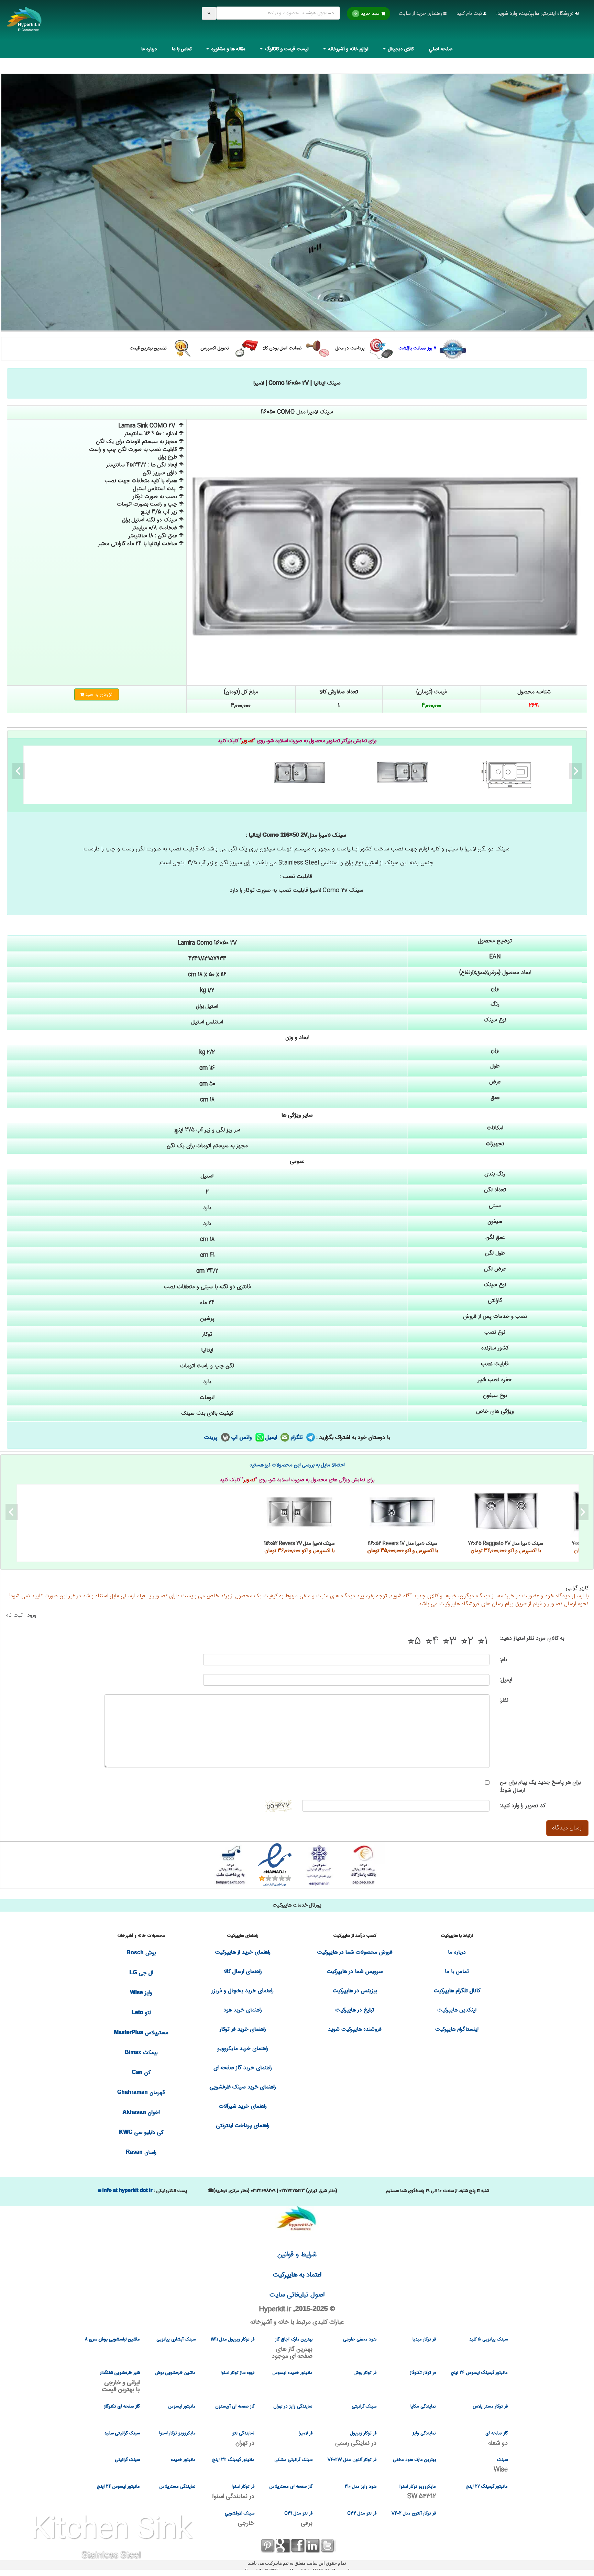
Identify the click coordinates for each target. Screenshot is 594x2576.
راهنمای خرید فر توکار (243, 2029)
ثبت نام (14, 1615)
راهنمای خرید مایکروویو (243, 2049)
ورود (32, 1615)
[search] (209, 13)
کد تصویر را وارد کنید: (522, 1806)
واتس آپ (243, 1438)
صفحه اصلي (441, 49)
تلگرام (298, 1438)
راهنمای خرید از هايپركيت (243, 1952)
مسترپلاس (141, 2033)
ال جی (141, 1973)
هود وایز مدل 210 (361, 2487)
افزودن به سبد (99, 694)
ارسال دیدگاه (567, 1828)
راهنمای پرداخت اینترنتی (243, 2126)
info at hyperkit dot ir (127, 2190)
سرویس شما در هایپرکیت (355, 1972)
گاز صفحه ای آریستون (235, 2406)
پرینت (212, 1438)
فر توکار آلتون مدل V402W (352, 2460)
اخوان (141, 2113)
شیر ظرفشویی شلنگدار (120, 2381)
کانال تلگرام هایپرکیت (457, 1991)
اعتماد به (297, 2275)
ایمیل (272, 1438)
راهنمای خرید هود (243, 2010)
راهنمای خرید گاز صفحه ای (243, 2068)
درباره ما (149, 49)
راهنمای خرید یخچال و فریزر (243, 1991)
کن (141, 2073)
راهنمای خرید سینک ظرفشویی (243, 2087)
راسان (141, 2153)
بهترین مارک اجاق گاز (292, 2348)
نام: (503, 1660)
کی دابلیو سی (141, 2133)
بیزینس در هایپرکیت (355, 1991)
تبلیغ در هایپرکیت (355, 2010)
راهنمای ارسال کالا (243, 1972)
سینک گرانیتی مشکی (293, 2460)
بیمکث (141, 2053)
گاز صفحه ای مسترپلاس (291, 2487)
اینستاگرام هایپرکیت (457, 2029)
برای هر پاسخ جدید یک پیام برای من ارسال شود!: (540, 1786)
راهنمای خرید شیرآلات (243, 2106)
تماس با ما (182, 49)
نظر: (504, 1700)
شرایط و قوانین (297, 2255)
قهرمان (141, 2093)
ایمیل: (506, 1680)
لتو (141, 2013)
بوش (141, 1953)
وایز (141, 1993)
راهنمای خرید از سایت (421, 14)
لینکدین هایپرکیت (457, 2010)
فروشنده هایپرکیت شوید (355, 2029)
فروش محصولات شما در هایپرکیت (355, 1952)
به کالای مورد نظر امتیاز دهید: (532, 1638)
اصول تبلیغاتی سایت (297, 2295)
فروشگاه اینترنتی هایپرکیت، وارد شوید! (536, 14)
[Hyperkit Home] (24, 24)
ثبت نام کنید (470, 14)
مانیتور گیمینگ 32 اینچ (233, 2460)
